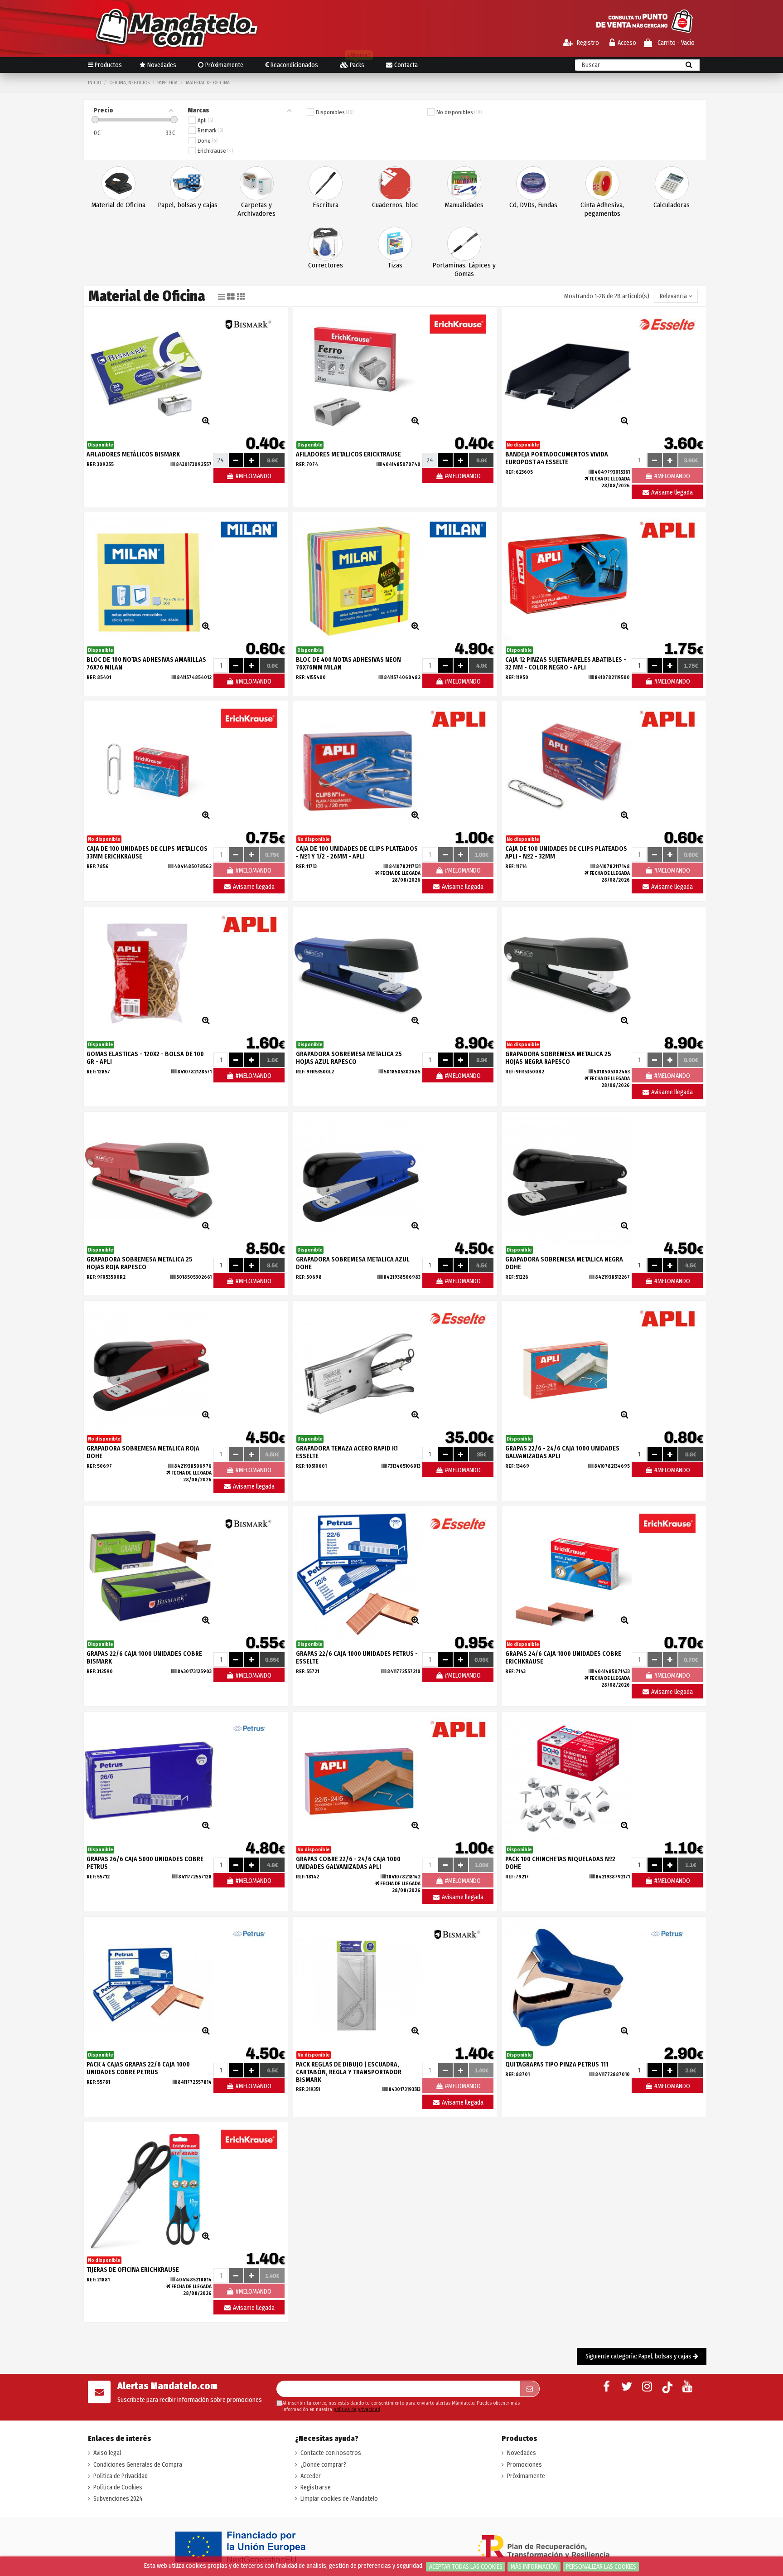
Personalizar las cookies (601, 2567)
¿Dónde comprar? (323, 2465)
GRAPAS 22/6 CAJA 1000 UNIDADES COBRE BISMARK (144, 1658)
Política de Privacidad (121, 2476)
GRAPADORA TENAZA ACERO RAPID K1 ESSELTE (347, 1452)
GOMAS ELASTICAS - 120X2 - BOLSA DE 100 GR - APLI (145, 1058)
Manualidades (464, 205)
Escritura (326, 205)
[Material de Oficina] (118, 183)
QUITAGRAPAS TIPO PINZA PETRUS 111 (557, 2064)
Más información (534, 2567)
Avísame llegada (671, 492)
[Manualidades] (464, 183)
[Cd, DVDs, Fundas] (533, 183)
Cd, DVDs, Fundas (533, 205)
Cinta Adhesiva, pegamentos (602, 209)
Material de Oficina (118, 205)
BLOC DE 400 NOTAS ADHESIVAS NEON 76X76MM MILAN (348, 664)
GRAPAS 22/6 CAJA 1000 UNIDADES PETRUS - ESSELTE (357, 1658)
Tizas (395, 265)
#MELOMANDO (253, 476)
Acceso (627, 43)
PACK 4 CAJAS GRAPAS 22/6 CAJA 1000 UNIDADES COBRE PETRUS (138, 2068)
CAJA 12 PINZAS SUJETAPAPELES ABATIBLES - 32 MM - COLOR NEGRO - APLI (566, 664)
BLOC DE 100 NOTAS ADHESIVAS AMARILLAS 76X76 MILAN (146, 664)
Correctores (326, 265)
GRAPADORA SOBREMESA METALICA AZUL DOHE (353, 1263)
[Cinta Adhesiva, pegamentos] (602, 183)
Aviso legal (107, 2453)
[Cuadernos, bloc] (395, 183)
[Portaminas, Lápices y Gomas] (464, 243)
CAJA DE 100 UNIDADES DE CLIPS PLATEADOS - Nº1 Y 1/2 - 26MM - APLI (357, 853)
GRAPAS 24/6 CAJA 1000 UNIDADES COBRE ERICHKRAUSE (563, 1658)
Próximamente (526, 2476)
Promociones (524, 2465)
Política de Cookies (118, 2487)
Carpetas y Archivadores (256, 209)
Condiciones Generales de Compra (138, 2465)
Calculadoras (672, 205)
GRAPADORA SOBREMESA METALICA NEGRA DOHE (564, 1263)
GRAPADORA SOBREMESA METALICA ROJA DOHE (143, 1452)
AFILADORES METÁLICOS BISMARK (133, 454)
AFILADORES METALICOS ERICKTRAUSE (348, 454)
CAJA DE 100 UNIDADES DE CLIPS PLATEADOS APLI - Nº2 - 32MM (566, 853)
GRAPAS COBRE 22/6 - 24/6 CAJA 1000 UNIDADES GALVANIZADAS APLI (348, 1863)
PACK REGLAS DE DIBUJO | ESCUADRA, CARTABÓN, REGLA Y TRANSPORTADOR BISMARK (349, 2072)
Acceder (311, 2476)
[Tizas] (395, 243)
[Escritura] (326, 183)
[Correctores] (326, 243)
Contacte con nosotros (331, 2453)
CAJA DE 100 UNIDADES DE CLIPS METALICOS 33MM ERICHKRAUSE (147, 853)
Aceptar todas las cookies (466, 2567)
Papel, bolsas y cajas (188, 205)
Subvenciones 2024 (118, 2499)
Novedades (522, 2453)
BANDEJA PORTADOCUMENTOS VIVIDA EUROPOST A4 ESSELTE (557, 458)
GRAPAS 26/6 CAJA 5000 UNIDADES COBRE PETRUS (145, 1863)
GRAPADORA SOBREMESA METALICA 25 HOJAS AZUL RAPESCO (349, 1058)
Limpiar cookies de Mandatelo (339, 2499)
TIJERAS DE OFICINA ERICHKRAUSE (133, 2270)
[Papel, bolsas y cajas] (187, 183)
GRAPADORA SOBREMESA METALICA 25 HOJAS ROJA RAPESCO (140, 1263)
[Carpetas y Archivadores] (257, 183)
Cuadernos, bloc (395, 205)
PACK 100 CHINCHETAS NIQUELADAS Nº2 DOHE (560, 1863)
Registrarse (316, 2487)
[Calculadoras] (672, 183)
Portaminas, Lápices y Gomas (464, 269)
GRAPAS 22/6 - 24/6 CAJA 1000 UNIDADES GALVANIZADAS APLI (562, 1452)
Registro (587, 43)
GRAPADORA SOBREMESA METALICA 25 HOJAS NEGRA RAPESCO (558, 1058)
